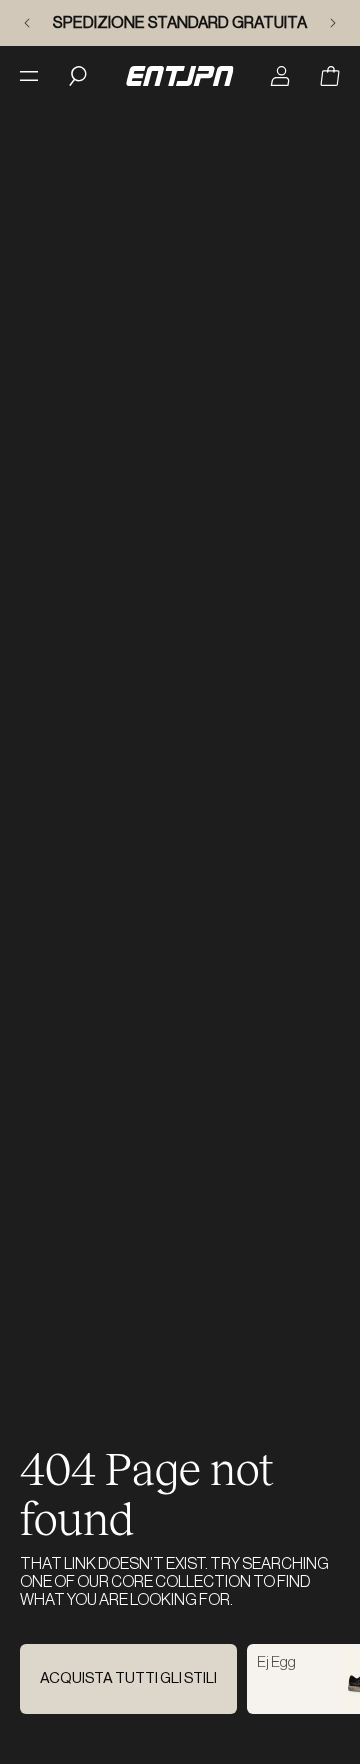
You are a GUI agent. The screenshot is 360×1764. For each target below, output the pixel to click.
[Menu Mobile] (29, 76)
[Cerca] (78, 76)
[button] (330, 76)
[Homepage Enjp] (179, 76)
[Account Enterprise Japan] (280, 76)
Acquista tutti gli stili (128, 1678)
